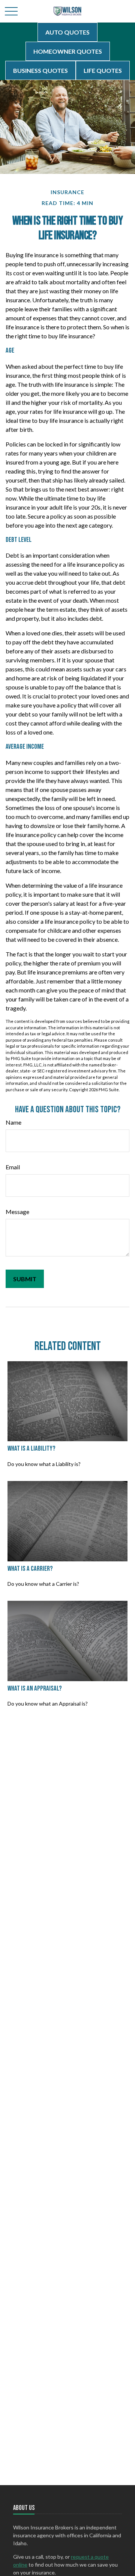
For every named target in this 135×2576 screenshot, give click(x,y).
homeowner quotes (68, 51)
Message (17, 1212)
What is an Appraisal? (35, 1688)
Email (13, 1167)
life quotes (103, 70)
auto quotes (67, 32)
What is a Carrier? (30, 1569)
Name (13, 1122)
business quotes (40, 70)
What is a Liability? (31, 1449)
